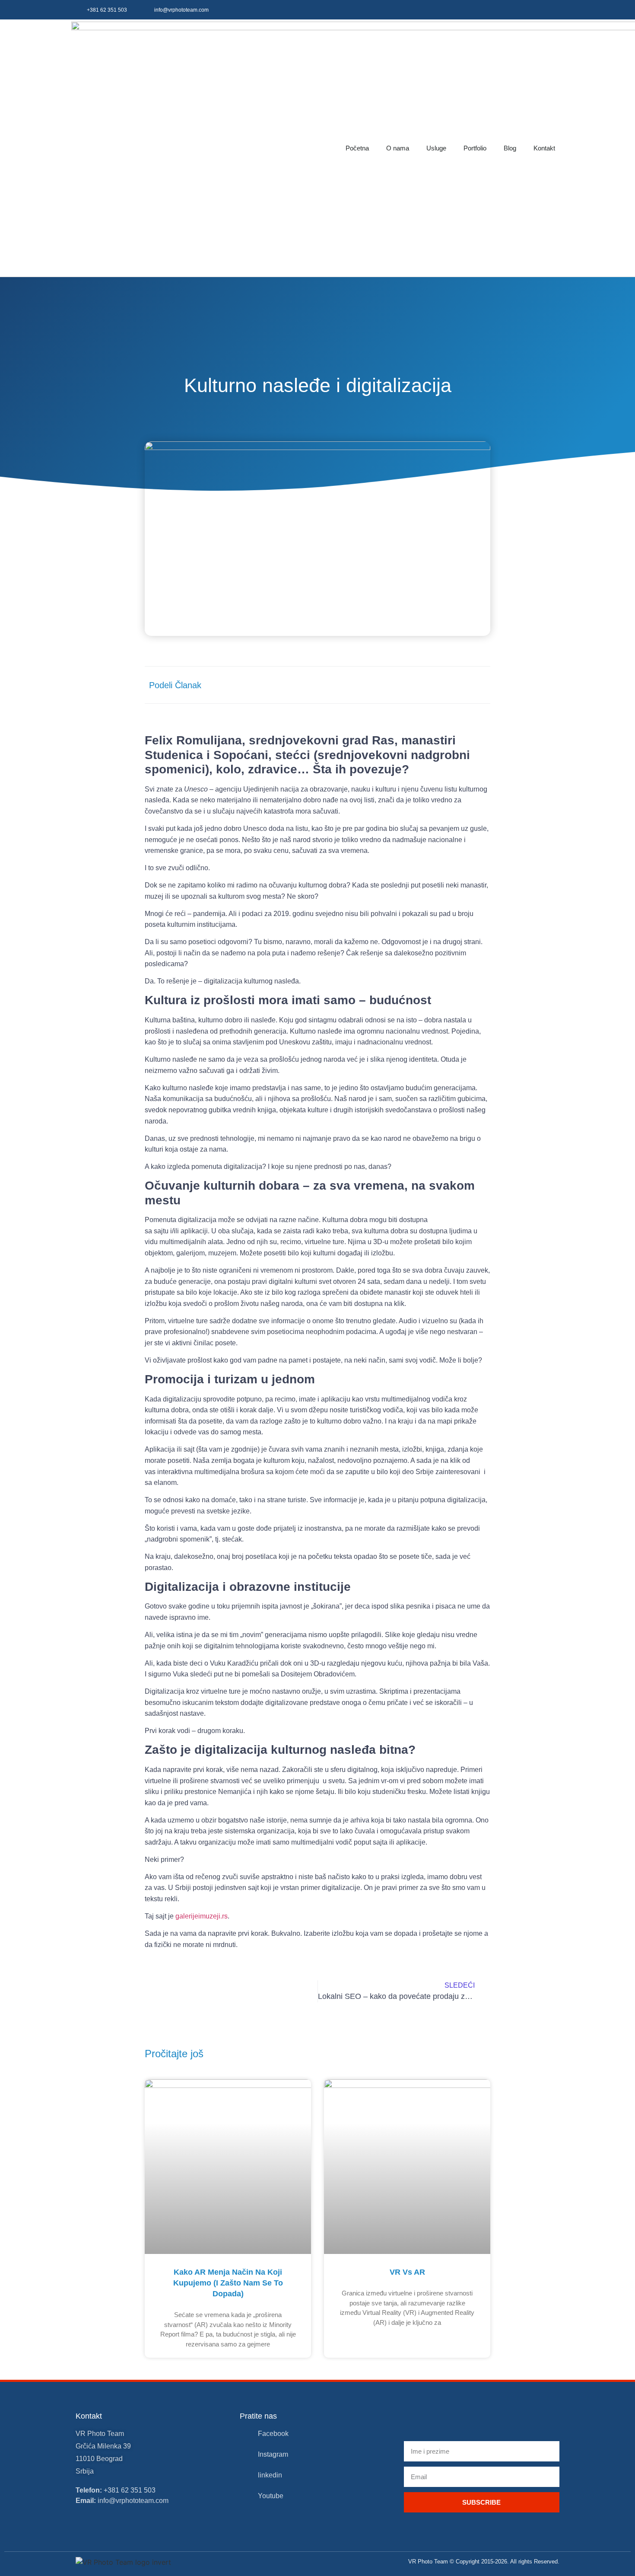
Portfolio (475, 148)
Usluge (436, 148)
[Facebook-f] (496, 10)
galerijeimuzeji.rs (202, 1916)
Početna (357, 148)
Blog (510, 148)
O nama (398, 148)
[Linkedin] (535, 10)
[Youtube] (554, 10)
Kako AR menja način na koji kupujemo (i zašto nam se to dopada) (228, 2283)
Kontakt (544, 148)
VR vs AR (407, 2272)
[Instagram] (516, 10)
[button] (396, 685)
